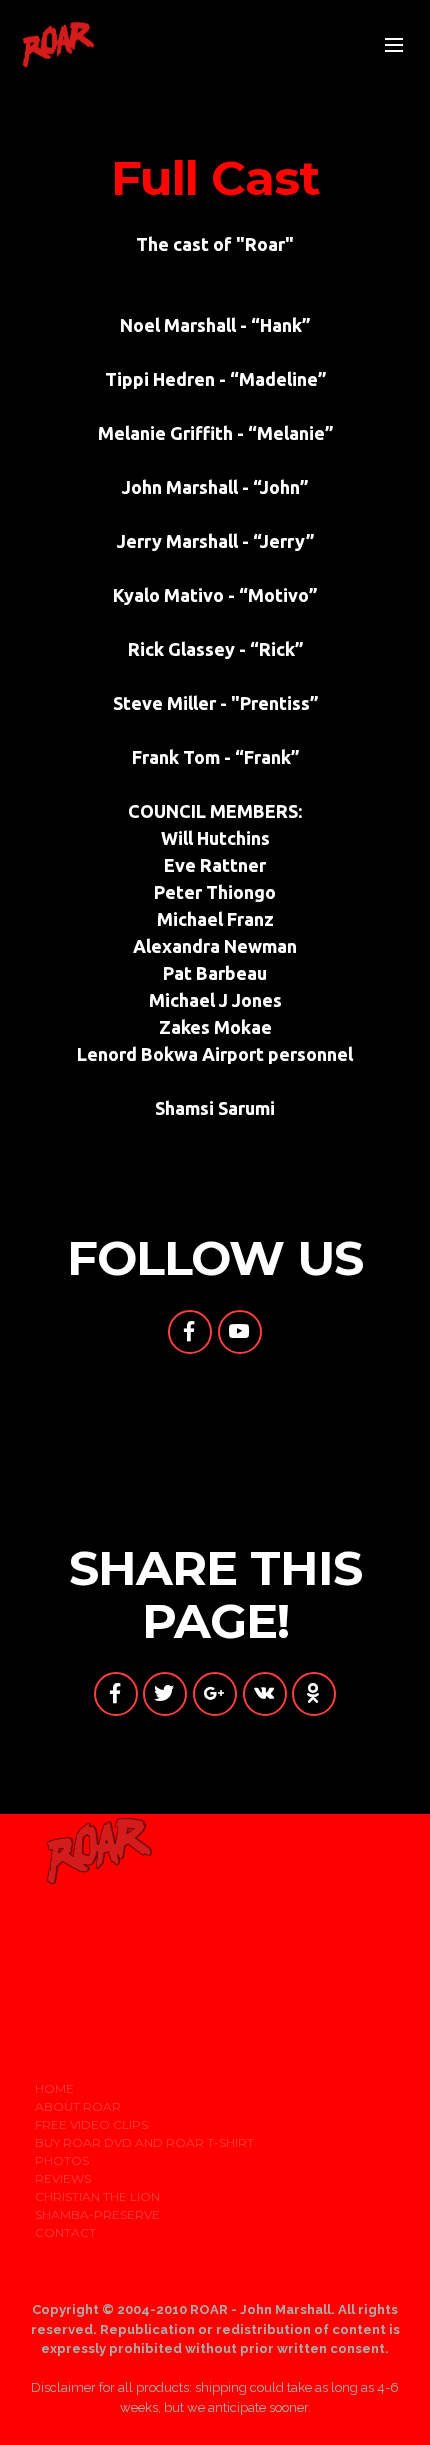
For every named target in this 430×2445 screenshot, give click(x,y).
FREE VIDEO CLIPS (91, 2124)
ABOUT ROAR (78, 2106)
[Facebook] (190, 1332)
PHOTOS (62, 2160)
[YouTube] (240, 1332)
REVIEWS (63, 2178)
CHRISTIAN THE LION (97, 2196)
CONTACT (65, 2232)
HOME (54, 2088)
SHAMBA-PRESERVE (97, 2214)
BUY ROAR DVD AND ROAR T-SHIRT (144, 2142)
